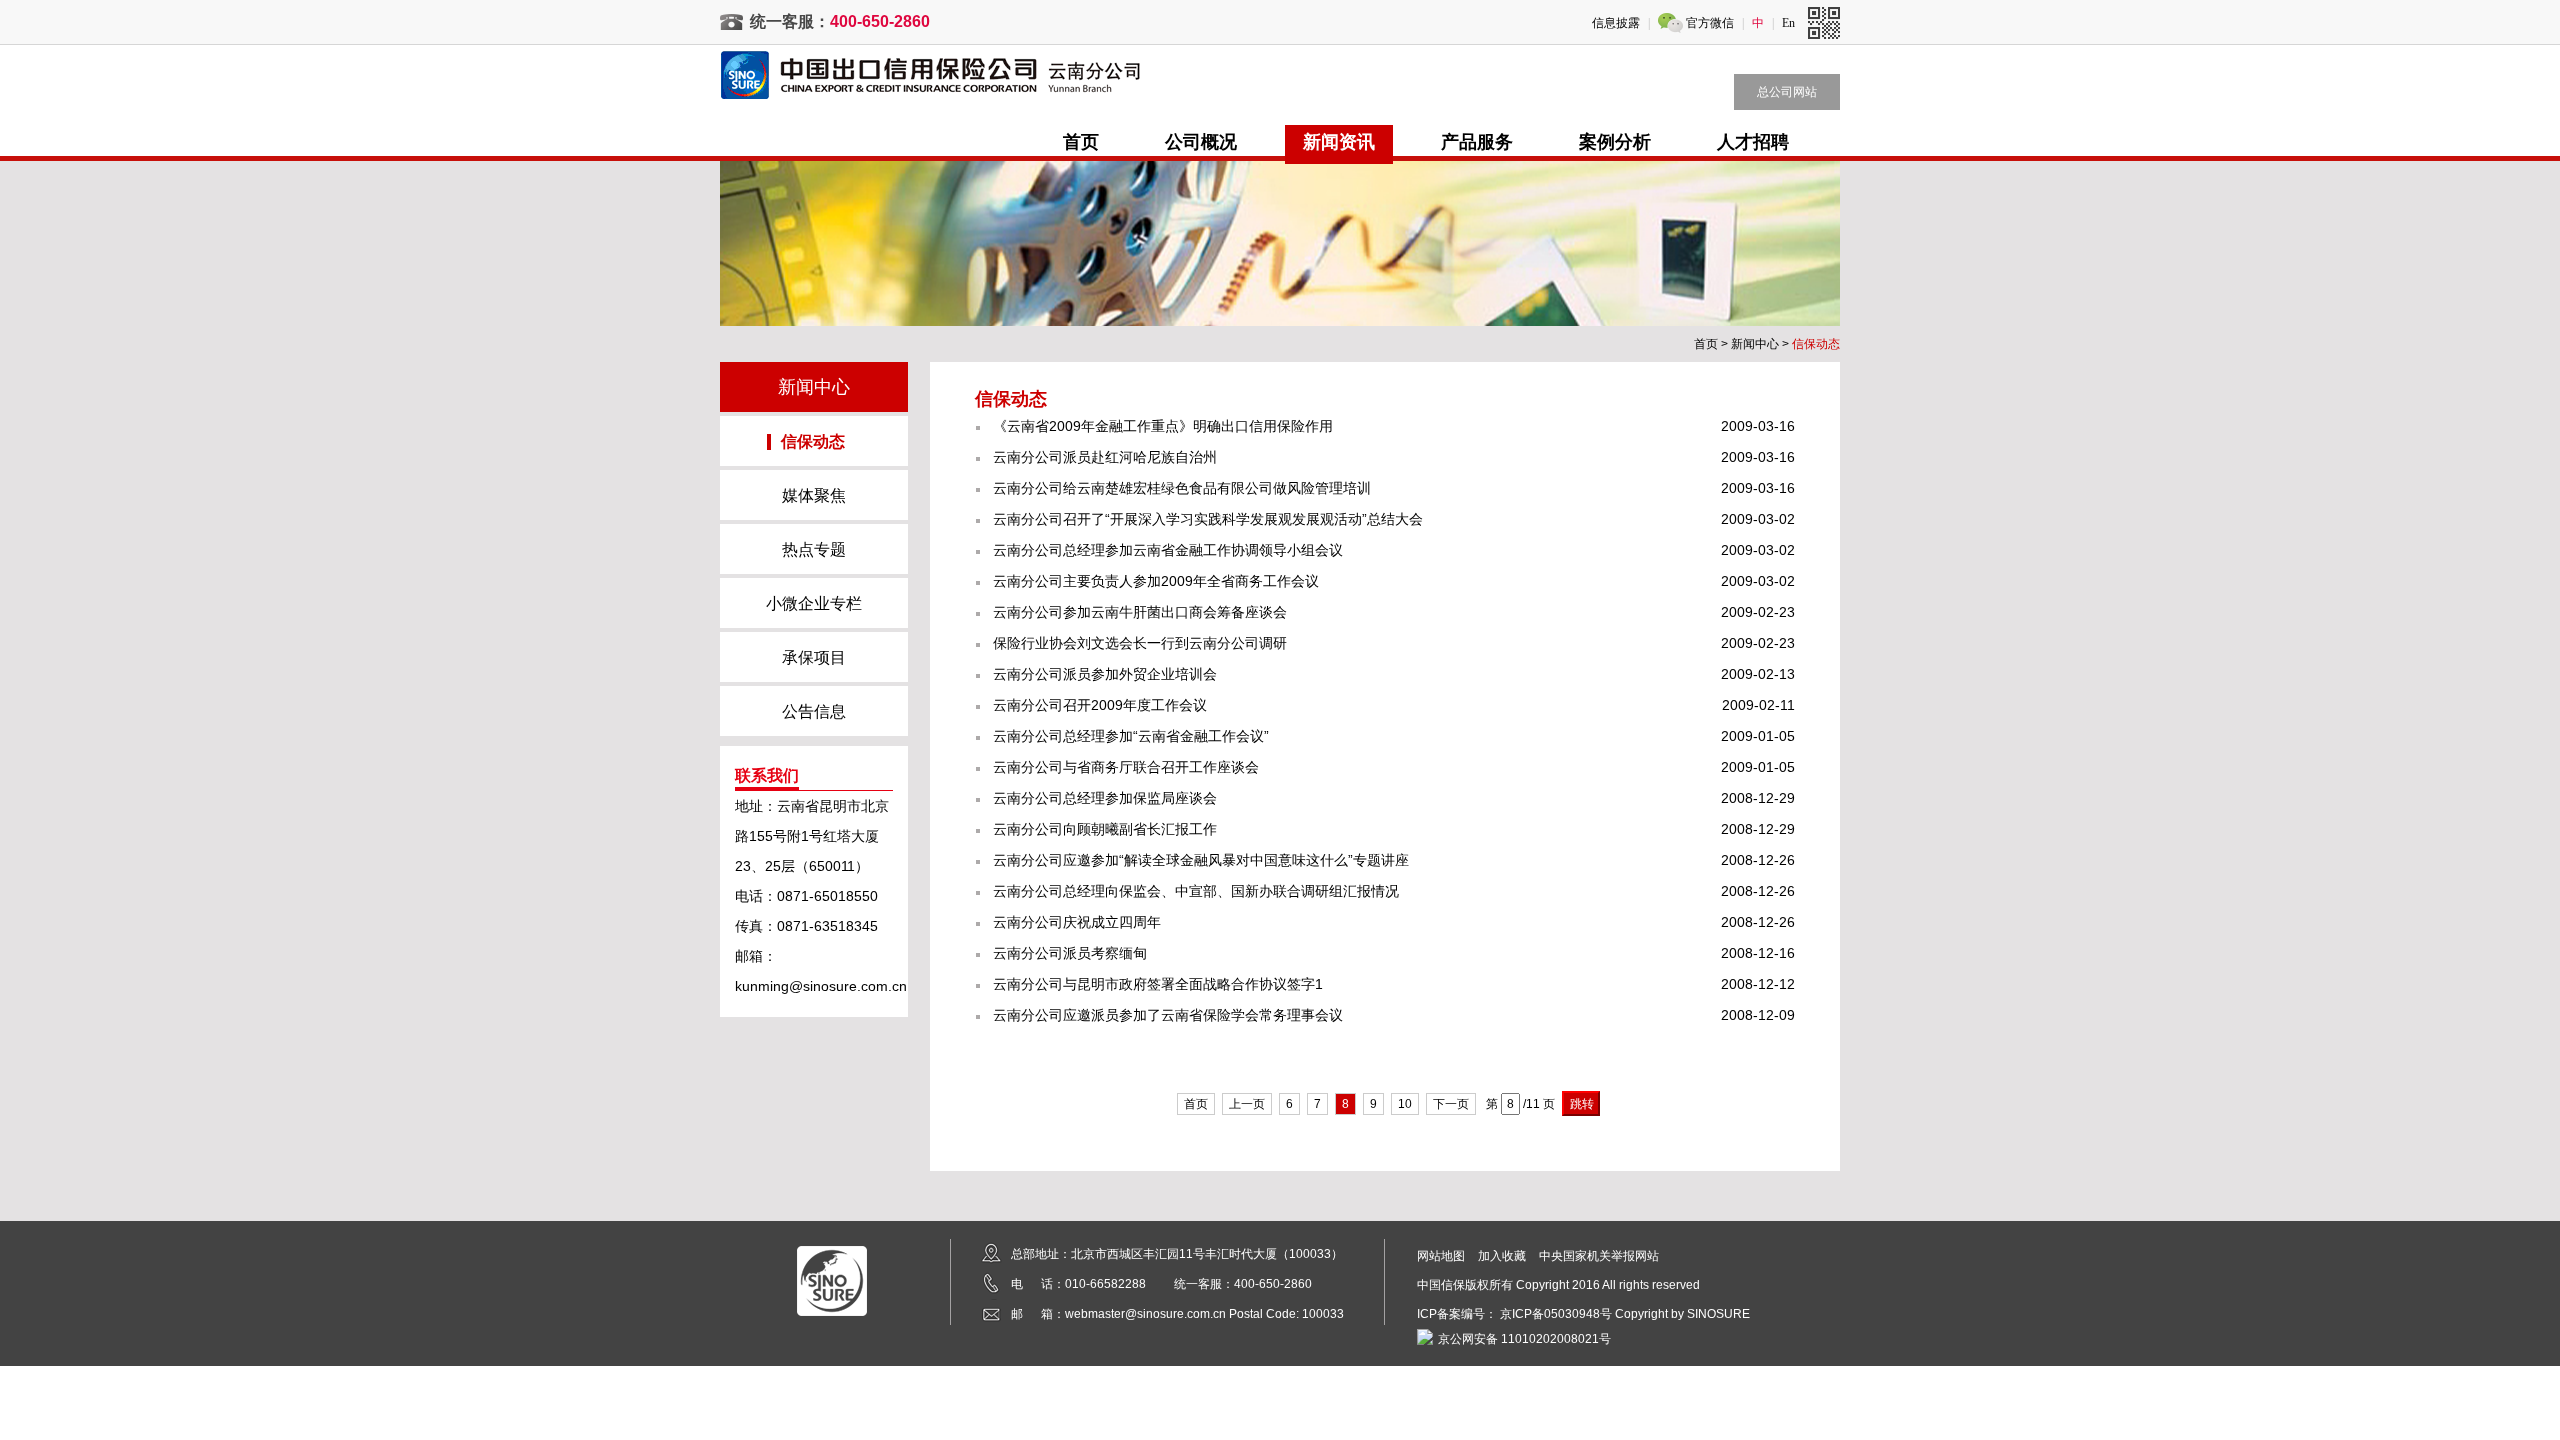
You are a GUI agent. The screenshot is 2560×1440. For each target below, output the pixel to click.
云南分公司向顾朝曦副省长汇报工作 (1105, 829)
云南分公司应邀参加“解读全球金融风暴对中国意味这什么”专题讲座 (1201, 860)
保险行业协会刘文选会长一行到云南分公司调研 (1140, 643)
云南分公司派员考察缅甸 (1070, 953)
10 (1405, 1104)
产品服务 (1477, 142)
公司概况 (1201, 142)
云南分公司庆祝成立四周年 (1077, 922)
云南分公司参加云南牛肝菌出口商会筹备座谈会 (1140, 612)
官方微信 (1710, 23)
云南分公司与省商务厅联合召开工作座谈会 (1126, 767)
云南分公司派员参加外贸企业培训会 (1105, 674)
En (1788, 23)
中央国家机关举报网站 (1599, 1256)
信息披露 (1616, 23)
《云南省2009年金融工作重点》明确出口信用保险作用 (1163, 426)
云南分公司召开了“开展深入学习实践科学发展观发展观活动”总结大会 (1208, 519)
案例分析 (1615, 142)
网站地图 (1441, 1256)
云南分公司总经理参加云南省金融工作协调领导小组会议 (1168, 550)
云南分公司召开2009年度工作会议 (1100, 705)
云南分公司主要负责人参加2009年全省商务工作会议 (1156, 581)
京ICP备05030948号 (1556, 1314)
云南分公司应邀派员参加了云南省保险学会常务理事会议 (1168, 1015)
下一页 (1451, 1104)
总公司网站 (1787, 92)
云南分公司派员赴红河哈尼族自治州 (1105, 457)
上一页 (1247, 1104)
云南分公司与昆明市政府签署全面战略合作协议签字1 (1158, 984)
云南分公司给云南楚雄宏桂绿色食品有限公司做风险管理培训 (1182, 488)
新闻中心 (1755, 344)
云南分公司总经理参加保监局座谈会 (1105, 798)
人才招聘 (1753, 142)
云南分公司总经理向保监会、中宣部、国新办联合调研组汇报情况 (1196, 891)
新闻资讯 (1339, 142)
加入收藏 (1502, 1256)
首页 (1081, 142)
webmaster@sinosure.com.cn (1145, 1314)
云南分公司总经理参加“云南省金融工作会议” (1131, 736)
